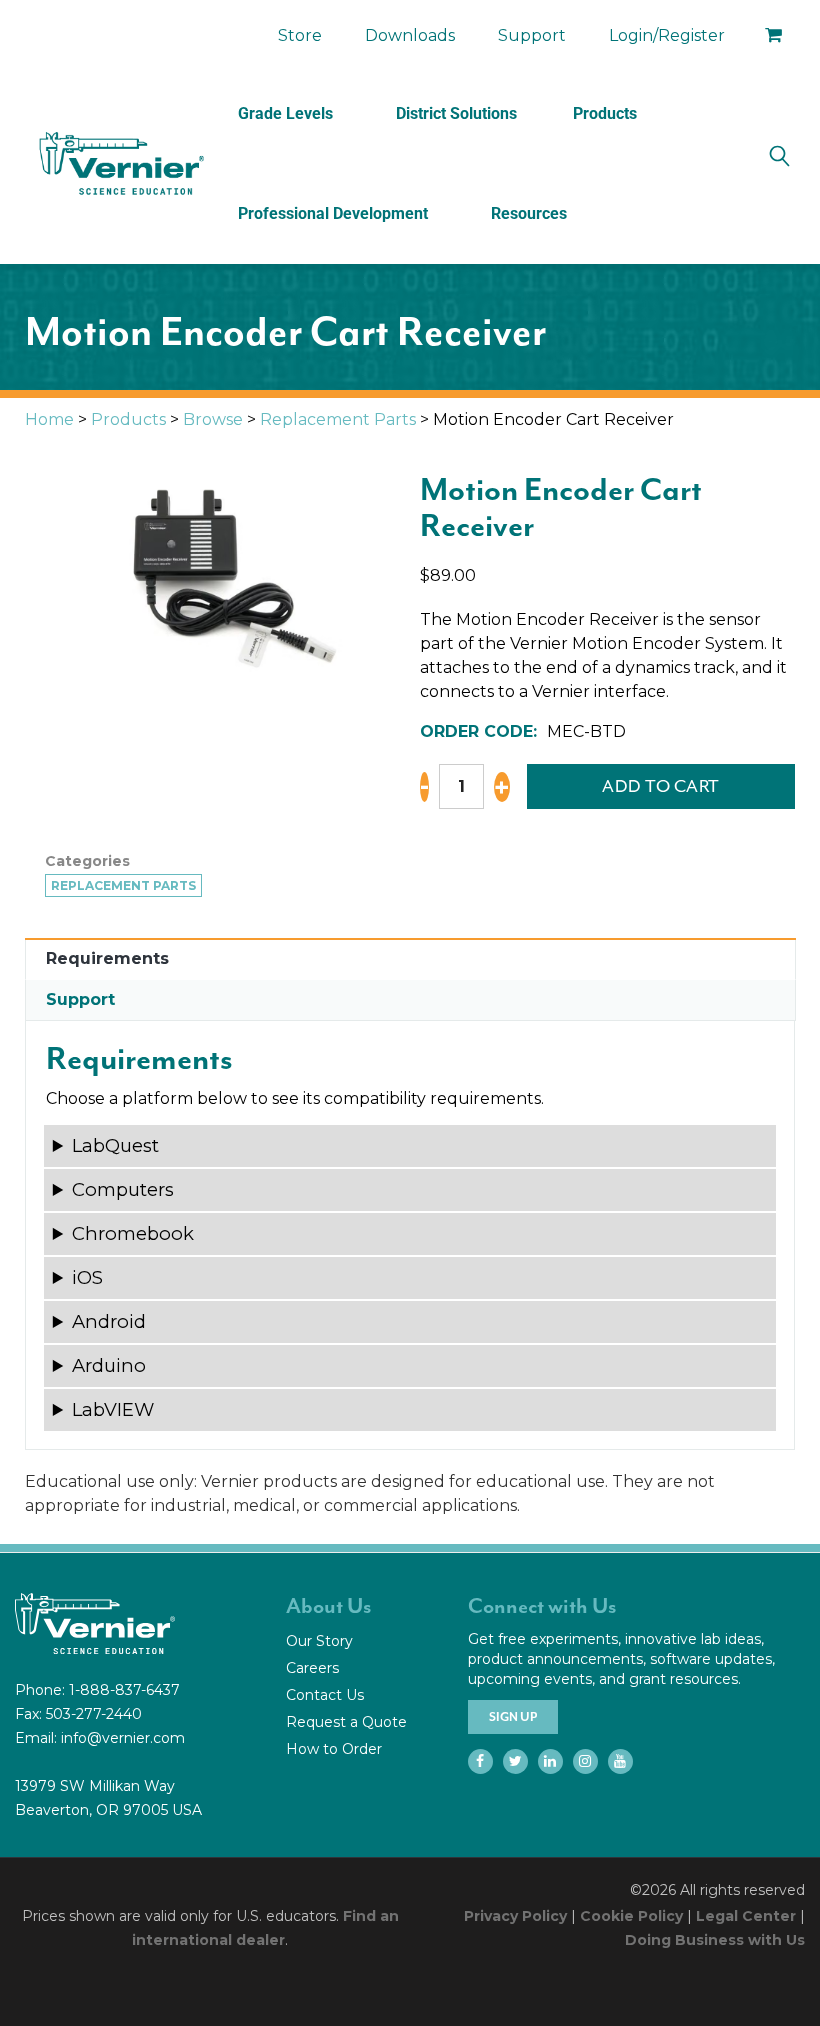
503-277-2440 (94, 1714)
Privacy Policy (515, 1916)
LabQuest (115, 1145)
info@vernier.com (123, 1738)
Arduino (109, 1365)
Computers (123, 1189)
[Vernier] (120, 164)
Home (49, 419)
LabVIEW (113, 1409)
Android (109, 1321)
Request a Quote (346, 1722)
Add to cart (661, 786)
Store (300, 35)
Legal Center (746, 1916)
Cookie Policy (631, 1916)
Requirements (107, 958)
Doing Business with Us (715, 1940)
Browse (213, 419)
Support (532, 35)
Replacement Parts (338, 419)
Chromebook (133, 1233)
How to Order (334, 1749)
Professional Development (333, 213)
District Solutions (456, 113)
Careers (312, 1668)
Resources (529, 213)
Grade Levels (285, 113)
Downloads (410, 35)
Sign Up (513, 1717)
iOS (87, 1277)
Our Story (319, 1641)
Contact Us (325, 1695)
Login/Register (667, 35)
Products (605, 113)
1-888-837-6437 (124, 1690)
